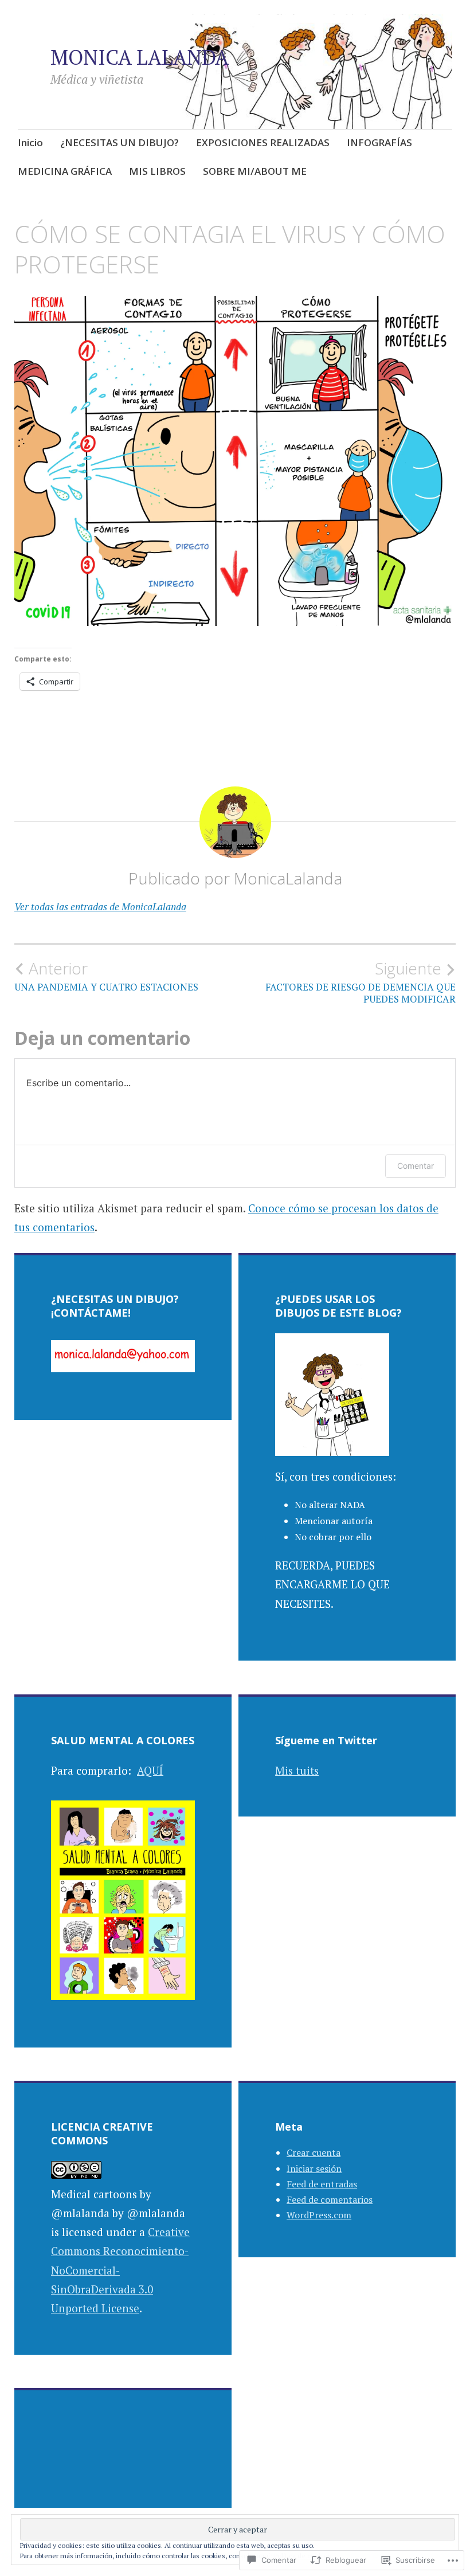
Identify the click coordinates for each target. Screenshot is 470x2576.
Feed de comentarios (330, 2199)
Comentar (416, 1166)
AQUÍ (150, 1770)
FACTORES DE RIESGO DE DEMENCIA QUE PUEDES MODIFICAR (361, 982)
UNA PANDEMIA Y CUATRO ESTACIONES (106, 976)
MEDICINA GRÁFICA (65, 171)
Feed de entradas (322, 2184)
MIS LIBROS (157, 171)
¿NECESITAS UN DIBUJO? (120, 142)
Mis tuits (297, 1770)
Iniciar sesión (314, 2168)
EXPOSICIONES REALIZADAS (263, 142)
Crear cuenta (314, 2152)
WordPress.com (319, 2215)
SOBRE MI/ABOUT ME (255, 171)
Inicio (30, 142)
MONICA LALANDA (140, 57)
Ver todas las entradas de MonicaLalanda (100, 907)
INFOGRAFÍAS (379, 142)
